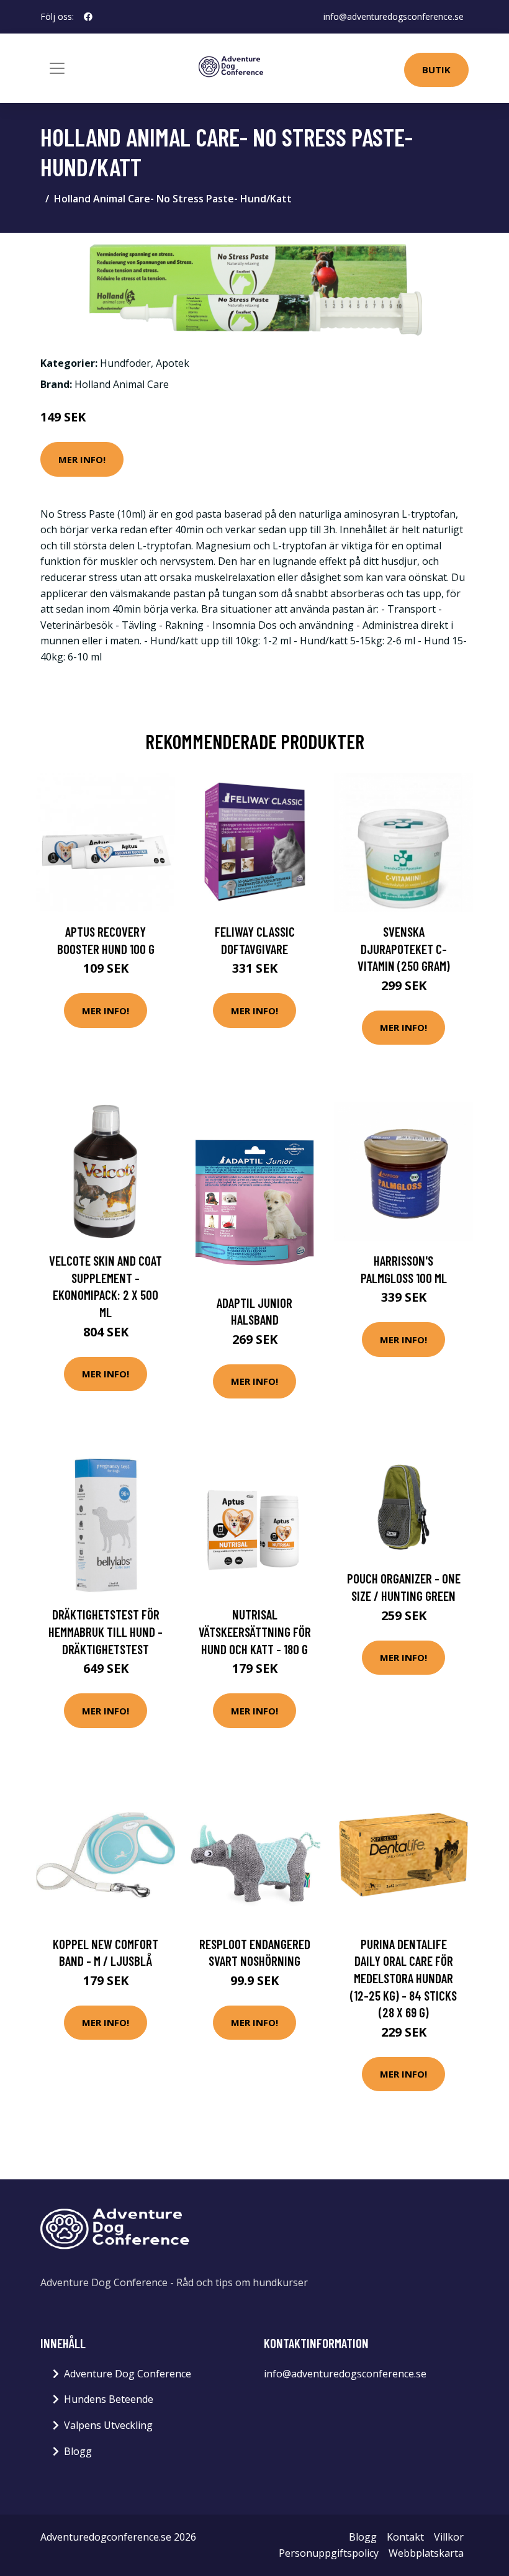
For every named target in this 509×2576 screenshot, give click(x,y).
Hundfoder (125, 363)
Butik (436, 70)
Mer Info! (82, 459)
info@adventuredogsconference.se (394, 16)
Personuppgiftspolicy (329, 2553)
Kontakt (405, 2537)
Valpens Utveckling (108, 2425)
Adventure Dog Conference (128, 2374)
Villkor (449, 2537)
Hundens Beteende (109, 2399)
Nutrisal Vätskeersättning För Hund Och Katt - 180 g (255, 1631)
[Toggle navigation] (57, 68)
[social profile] (88, 17)
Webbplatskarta (426, 2553)
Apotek (173, 363)
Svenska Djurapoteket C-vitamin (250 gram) (404, 948)
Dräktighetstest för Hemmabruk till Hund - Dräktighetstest (106, 1631)
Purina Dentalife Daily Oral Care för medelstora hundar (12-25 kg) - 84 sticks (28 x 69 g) (403, 1978)
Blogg (78, 2451)
